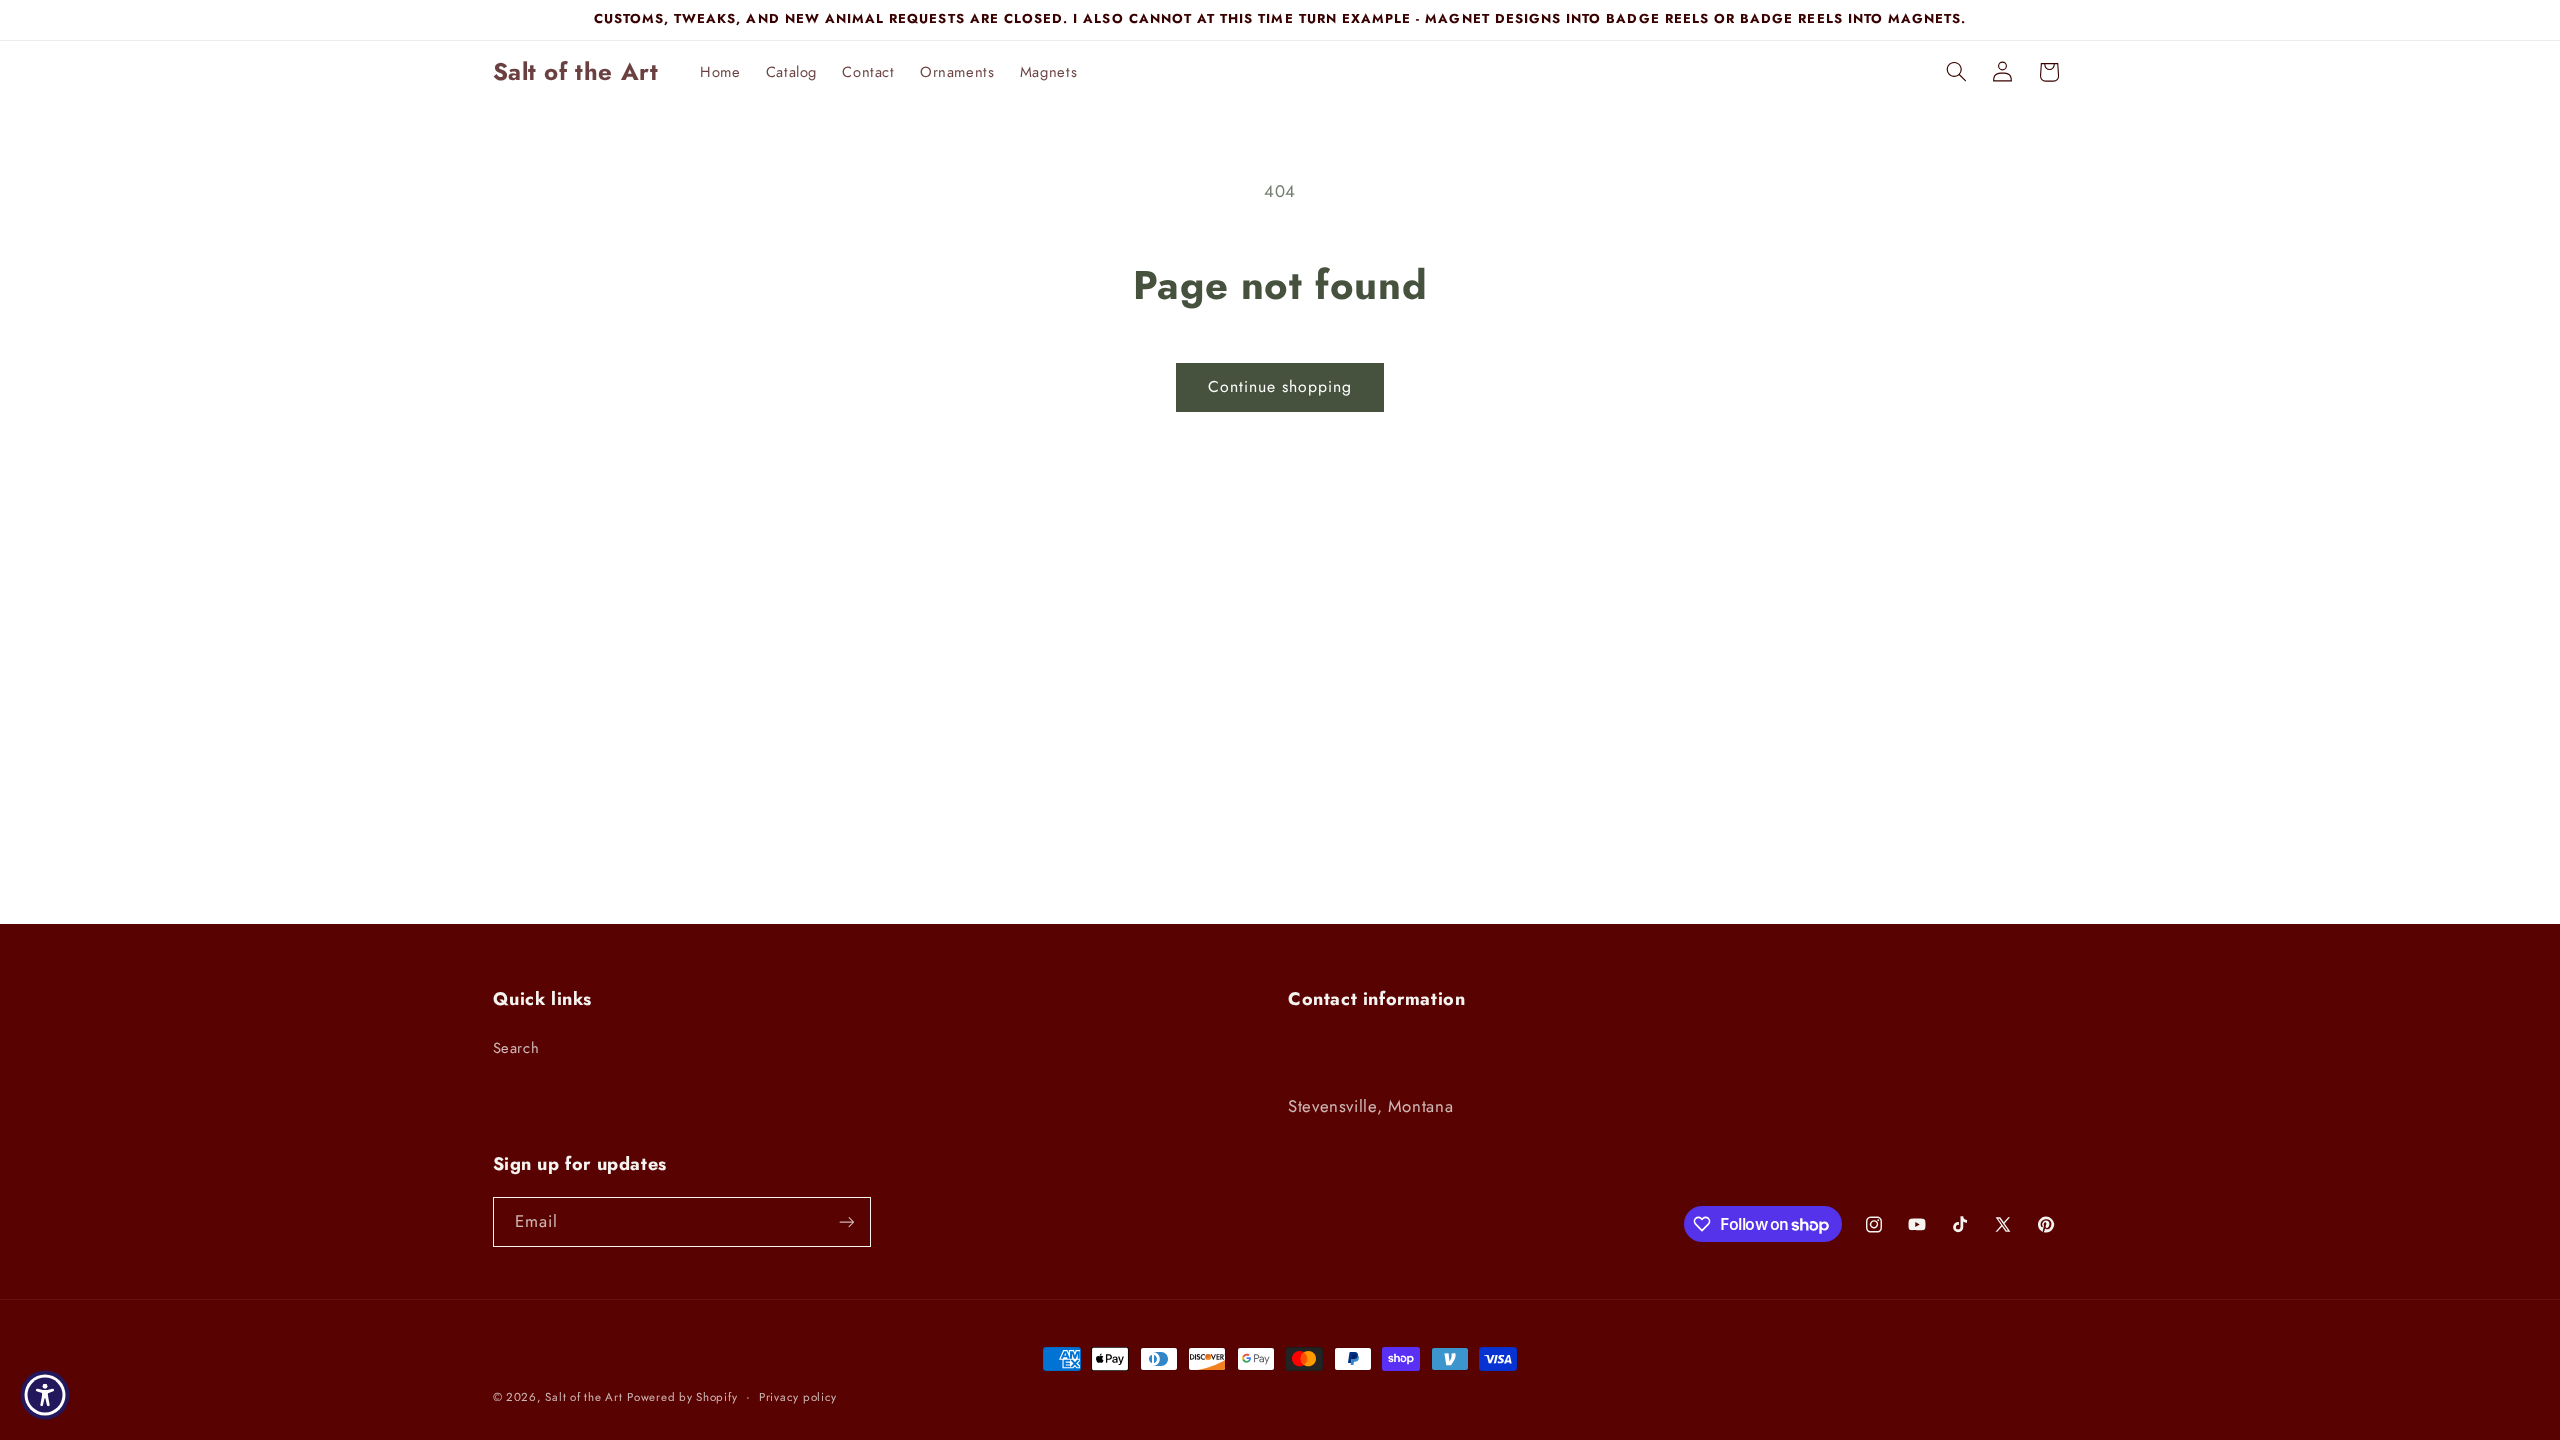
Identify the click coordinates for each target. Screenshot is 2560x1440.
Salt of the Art (583, 1397)
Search (516, 1048)
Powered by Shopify (682, 1397)
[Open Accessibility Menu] (45, 1395)
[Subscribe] (846, 1221)
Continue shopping (1280, 386)
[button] (1956, 72)
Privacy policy (798, 1397)
